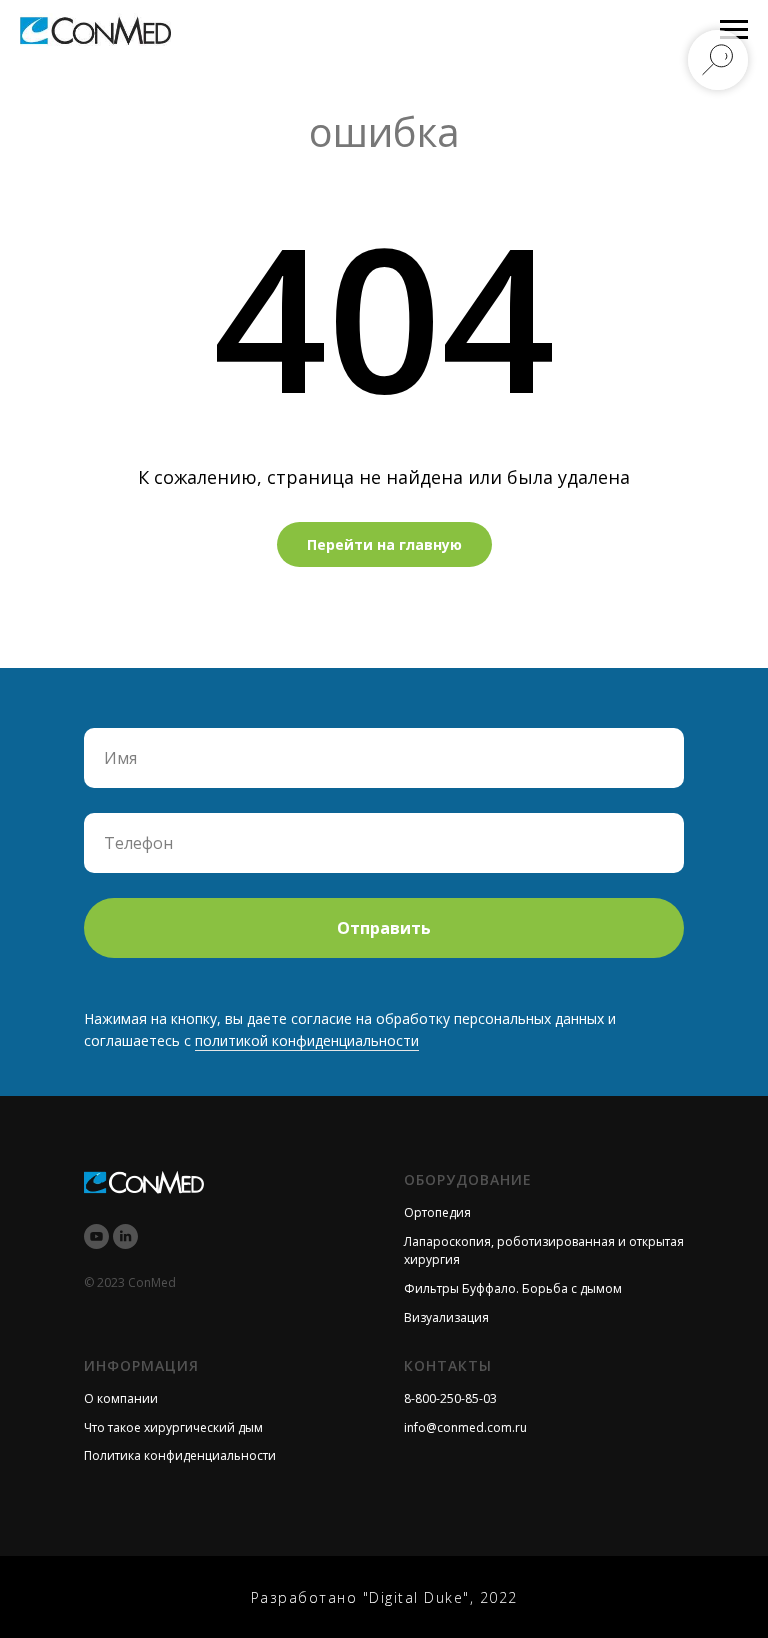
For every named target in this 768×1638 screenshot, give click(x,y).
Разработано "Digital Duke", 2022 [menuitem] (384, 1597)
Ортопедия (437, 1212)
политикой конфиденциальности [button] (307, 1040)
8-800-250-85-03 (450, 1398)
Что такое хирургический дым (173, 1427)
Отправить (384, 928)
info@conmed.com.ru (465, 1427)
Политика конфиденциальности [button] (180, 1455)
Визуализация (446, 1317)
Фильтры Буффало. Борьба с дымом (513, 1288)
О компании (121, 1398)
